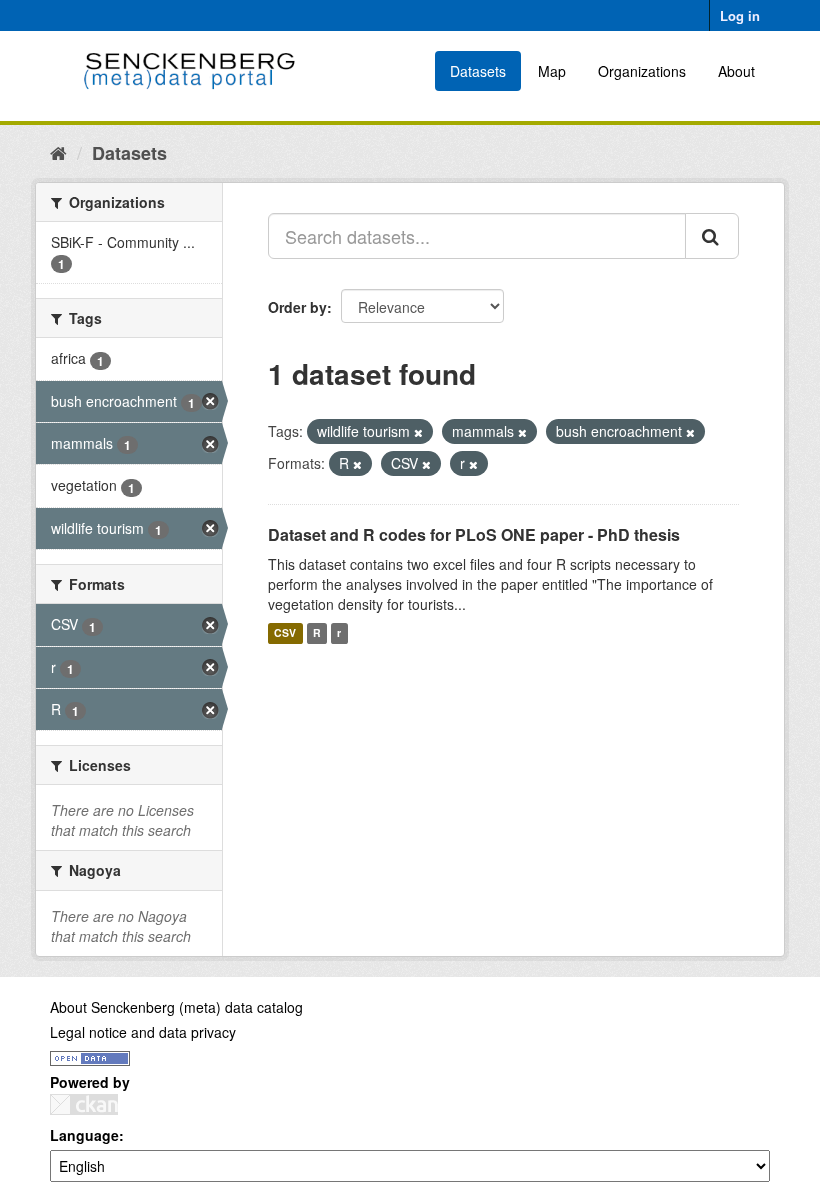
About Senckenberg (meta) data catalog (176, 1007)
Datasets (478, 71)
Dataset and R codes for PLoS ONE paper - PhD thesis (474, 534)
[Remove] (418, 432)
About (736, 71)
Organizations (642, 71)
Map (552, 71)
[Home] (58, 152)
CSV (285, 633)
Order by (297, 307)
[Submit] (712, 236)
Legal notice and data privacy (143, 1032)
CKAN (84, 1104)
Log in (740, 15)
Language (84, 1135)
